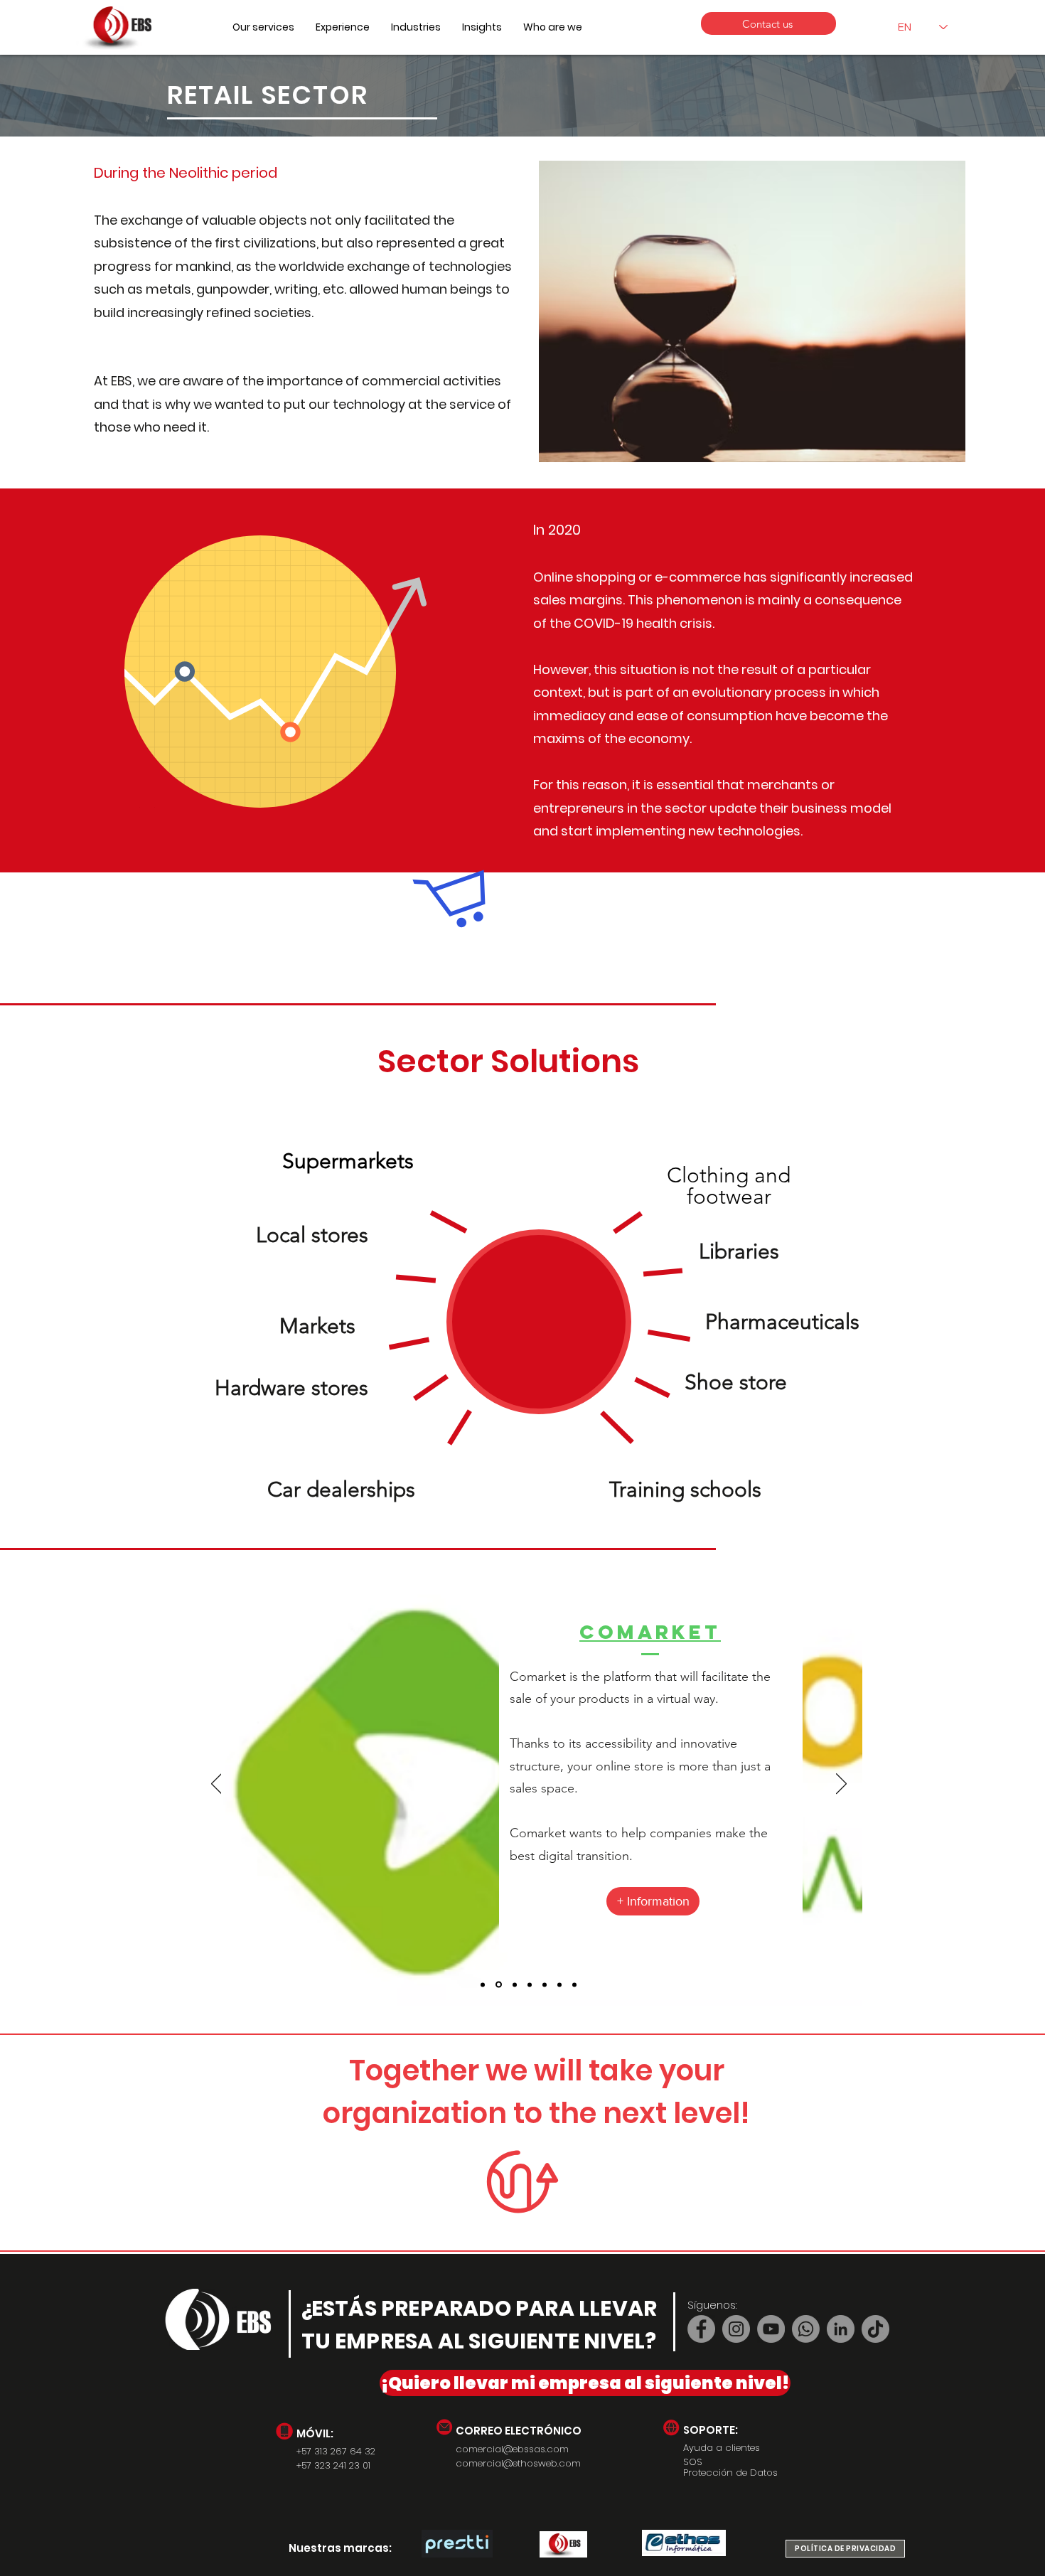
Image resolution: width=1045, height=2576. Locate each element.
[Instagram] (736, 2329)
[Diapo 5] (545, 1984)
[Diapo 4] (514, 1985)
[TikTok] (875, 2329)
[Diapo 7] (574, 1984)
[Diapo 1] (498, 1984)
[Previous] (216, 1785)
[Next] (841, 1785)
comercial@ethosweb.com (518, 2463)
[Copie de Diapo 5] (559, 1984)
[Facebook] (701, 2329)
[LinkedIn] (841, 2329)
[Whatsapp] (806, 2329)
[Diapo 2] (483, 1984)
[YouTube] (771, 2329)
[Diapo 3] (530, 1984)
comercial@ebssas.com (512, 2449)
